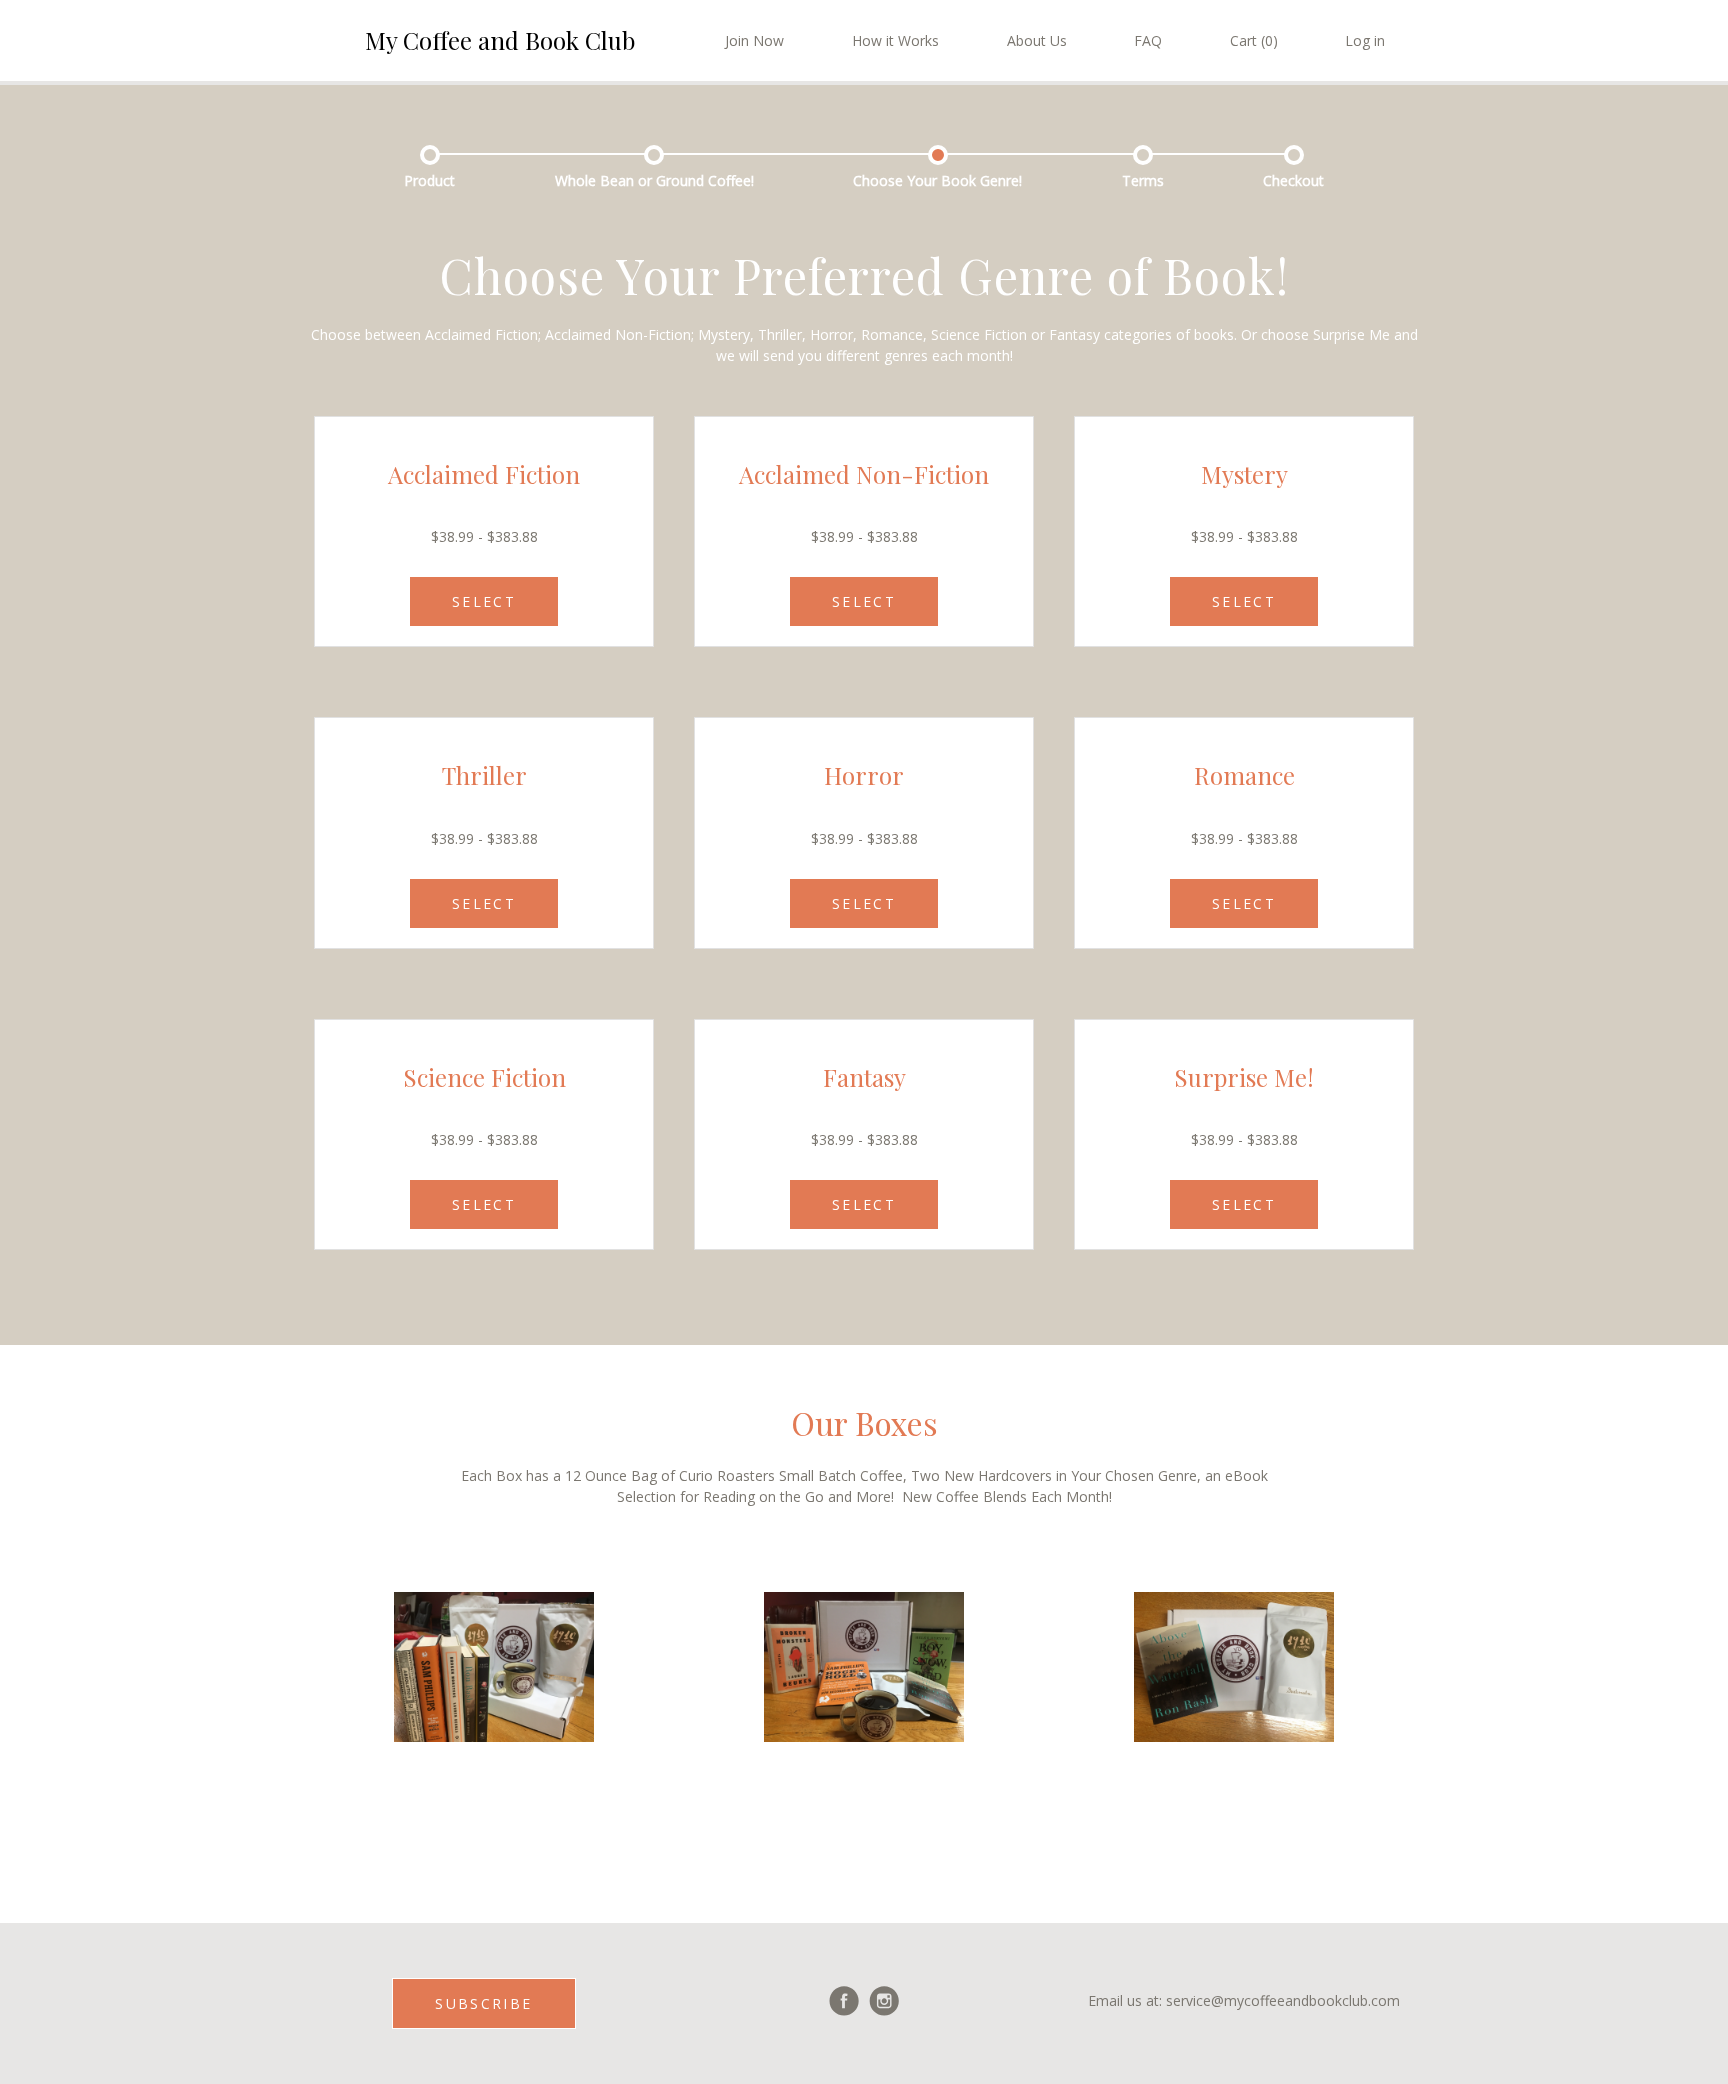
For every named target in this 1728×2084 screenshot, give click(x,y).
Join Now (754, 40)
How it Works (895, 40)
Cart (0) (1254, 40)
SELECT (484, 601)
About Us (1037, 40)
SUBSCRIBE (483, 2003)
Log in (1365, 40)
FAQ (1148, 40)
